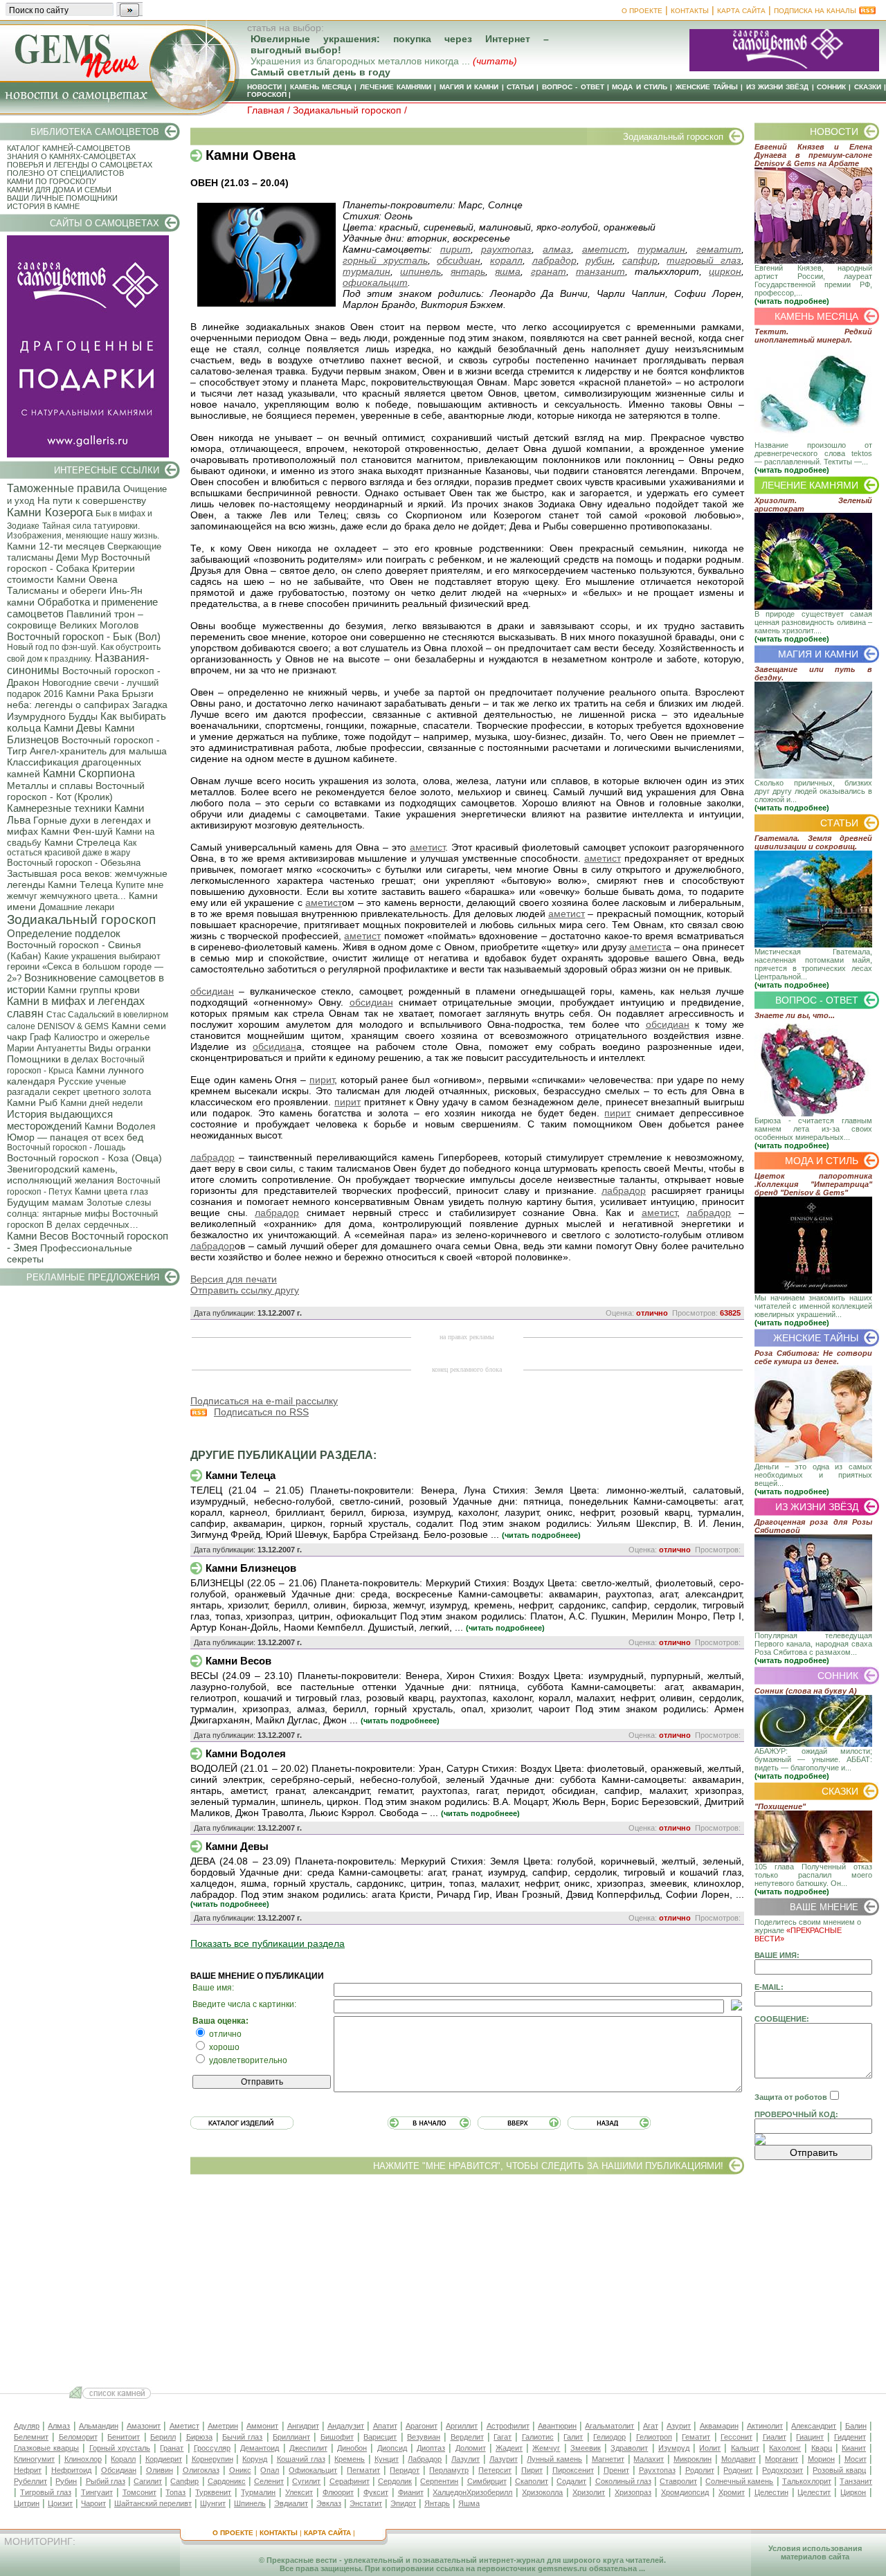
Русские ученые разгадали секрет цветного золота (79, 1087)
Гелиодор (609, 2437)
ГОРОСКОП (267, 94)
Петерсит (495, 2470)
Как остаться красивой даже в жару (72, 848)
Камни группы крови (94, 990)
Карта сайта (741, 11)
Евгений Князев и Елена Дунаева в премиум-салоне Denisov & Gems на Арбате (813, 155)
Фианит (411, 2492)
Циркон (853, 2492)
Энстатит (366, 2503)
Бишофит (337, 2437)
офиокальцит (375, 282)
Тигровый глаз (46, 2492)
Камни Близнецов (251, 1568)
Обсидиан (119, 2470)
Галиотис (538, 2437)
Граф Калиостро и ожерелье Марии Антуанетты (78, 1043)
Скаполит (532, 2481)
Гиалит (775, 2437)
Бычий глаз (242, 2437)
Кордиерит (164, 2459)
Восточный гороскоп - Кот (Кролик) (76, 791)
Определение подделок (64, 933)
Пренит (616, 2470)
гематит (719, 249)
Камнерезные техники (59, 808)
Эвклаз (329, 2503)
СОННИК (831, 87)
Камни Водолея (120, 1126)
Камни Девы (73, 728)
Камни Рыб (32, 1103)
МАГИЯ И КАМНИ (469, 87)
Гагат (503, 2437)
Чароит (93, 2503)
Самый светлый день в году (320, 72)
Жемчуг (546, 2448)
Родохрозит (783, 2470)
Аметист (184, 2426)
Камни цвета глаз (111, 1191)
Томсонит (139, 2492)
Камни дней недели (101, 1103)
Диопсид (392, 2448)
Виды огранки (120, 1048)
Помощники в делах (53, 1059)
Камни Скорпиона (89, 773)
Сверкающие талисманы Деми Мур (84, 552)
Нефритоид (71, 2470)
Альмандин (99, 2426)
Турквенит (213, 2492)
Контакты (690, 11)
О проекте (642, 11)
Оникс (240, 2470)
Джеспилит (308, 2448)
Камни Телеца (80, 885)
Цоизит (60, 2503)
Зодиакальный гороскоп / (350, 110)
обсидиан (459, 260)
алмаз (557, 249)
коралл (506, 260)
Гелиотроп (654, 2437)
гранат (549, 271)
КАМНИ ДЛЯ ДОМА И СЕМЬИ (59, 190)
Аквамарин (719, 2426)
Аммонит (262, 2426)
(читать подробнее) (792, 301)
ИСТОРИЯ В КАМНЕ (43, 206)
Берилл (163, 2437)
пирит (455, 249)
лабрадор (554, 260)
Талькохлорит (807, 2481)
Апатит (385, 2426)
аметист (605, 249)
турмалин (661, 249)
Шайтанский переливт (153, 2503)
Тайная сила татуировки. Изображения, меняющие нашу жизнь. (83, 531)
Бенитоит (124, 2437)
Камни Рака (92, 693)
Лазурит (504, 2459)
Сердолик (395, 2481)
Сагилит (148, 2481)
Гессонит (736, 2437)
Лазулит (465, 2459)
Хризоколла (542, 2492)
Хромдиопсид (685, 2492)
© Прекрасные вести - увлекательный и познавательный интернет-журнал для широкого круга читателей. (462, 2560)
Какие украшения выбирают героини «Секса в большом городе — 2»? (85, 967)
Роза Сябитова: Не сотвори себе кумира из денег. (813, 1357)
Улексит (299, 2492)
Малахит (649, 2459)
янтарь (468, 271)
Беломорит (78, 2437)
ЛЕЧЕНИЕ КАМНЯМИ (396, 87)
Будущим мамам (45, 1202)
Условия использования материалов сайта (815, 2552)
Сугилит (306, 2481)
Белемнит (31, 2437)
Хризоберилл (489, 2492)
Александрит (814, 2426)
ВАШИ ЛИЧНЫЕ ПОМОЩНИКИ (62, 198)
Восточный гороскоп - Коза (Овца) (84, 1158)
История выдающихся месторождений (60, 1120)
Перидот (405, 2470)
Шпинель (250, 2503)
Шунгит (213, 2503)
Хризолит (589, 2492)
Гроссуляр (212, 2448)
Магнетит (608, 2459)
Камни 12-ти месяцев (56, 546)
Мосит (856, 2459)
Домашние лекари (76, 907)
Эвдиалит (291, 2503)
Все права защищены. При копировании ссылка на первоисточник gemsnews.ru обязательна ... (462, 2568)
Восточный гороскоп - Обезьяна (74, 863)
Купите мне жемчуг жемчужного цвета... (85, 890)
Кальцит (745, 2448)
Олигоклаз (201, 2470)
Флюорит (338, 2492)
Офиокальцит (313, 2470)
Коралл (123, 2459)
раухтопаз (506, 249)
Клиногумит (34, 2459)
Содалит (571, 2481)
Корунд (255, 2459)
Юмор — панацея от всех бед (75, 1137)
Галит (573, 2437)
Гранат (172, 2448)
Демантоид (260, 2448)
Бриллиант (291, 2437)
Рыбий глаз (106, 2481)
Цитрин (27, 2503)
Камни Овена (87, 579)
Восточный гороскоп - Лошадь (66, 1148)
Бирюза (199, 2437)
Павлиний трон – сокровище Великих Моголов (75, 619)
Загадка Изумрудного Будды (87, 710)
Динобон (352, 2448)
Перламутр (449, 2470)
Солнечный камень (739, 2481)
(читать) (495, 61)
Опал (270, 2470)
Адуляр (27, 2426)
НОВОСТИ (264, 87)
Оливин (160, 2470)
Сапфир (184, 2481)
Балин (856, 2426)
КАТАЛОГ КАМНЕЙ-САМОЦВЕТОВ (69, 148)
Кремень (350, 2459)
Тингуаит (97, 2492)
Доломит (471, 2448)
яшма (508, 271)
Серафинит (350, 2481)
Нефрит (28, 2470)
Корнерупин (213, 2459)
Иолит (710, 2448)
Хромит (732, 2492)
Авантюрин (557, 2426)
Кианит (854, 2448)
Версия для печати (234, 1279)
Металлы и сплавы (50, 786)
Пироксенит (573, 2470)
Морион (821, 2459)
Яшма (469, 2503)
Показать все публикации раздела (268, 1943)
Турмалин (258, 2492)
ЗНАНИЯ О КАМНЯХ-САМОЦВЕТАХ (71, 156)
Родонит (738, 2470)
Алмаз (59, 2426)
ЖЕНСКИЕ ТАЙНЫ (707, 87)
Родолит (700, 2470)
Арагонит (422, 2426)
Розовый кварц (839, 2470)
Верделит (467, 2437)
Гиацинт (810, 2437)
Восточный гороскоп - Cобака (79, 563)
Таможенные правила (64, 488)
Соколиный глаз (623, 2481)
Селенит (269, 2481)
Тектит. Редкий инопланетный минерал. (813, 336)
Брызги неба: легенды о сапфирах (80, 699)
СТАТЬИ (520, 87)
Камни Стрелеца (82, 842)
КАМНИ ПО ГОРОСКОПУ (52, 181)
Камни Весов (38, 1236)
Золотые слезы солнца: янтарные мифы (79, 1208)
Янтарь (437, 2503)
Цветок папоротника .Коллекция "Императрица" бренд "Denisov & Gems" (813, 1184)
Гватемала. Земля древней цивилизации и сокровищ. (813, 842)
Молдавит (739, 2459)
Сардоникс (227, 2481)
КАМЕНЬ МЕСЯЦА (321, 87)
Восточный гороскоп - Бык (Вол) (84, 636)
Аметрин (223, 2426)
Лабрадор (425, 2459)
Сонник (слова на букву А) (806, 1691)
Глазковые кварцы (46, 2448)
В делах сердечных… (92, 1225)
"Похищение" (780, 1806)
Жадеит (509, 2448)
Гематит (696, 2437)
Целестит (814, 2492)
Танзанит (856, 2481)
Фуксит (376, 2492)
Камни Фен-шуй (77, 831)
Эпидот (403, 2503)
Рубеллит (30, 2481)
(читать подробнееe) (541, 1535)
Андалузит (346, 2426)
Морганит (781, 2459)
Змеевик (586, 2448)
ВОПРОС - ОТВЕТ (573, 87)
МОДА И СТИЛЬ (640, 87)
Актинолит (765, 2426)
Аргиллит (462, 2426)
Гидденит (850, 2437)
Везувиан (424, 2437)
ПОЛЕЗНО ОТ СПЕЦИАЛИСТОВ (65, 173)
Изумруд (674, 2448)
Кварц (822, 2448)
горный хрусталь (385, 260)
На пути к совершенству (92, 500)
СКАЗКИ (868, 87)
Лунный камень (554, 2459)
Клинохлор (83, 2459)
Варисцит (380, 2437)
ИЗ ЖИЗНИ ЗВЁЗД (778, 87)
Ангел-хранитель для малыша (98, 751)
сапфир (640, 260)
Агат (651, 2426)
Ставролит (678, 2481)
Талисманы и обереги (57, 590)
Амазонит (144, 2426)
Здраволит (629, 2448)
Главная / (270, 110)
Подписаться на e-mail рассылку (264, 1401)
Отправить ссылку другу (245, 1290)
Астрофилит (508, 2426)
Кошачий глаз (301, 2459)
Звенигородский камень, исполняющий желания (62, 1174)
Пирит (532, 2470)
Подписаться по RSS (261, 1412)
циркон (725, 271)
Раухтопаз (657, 2470)
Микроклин (693, 2459)
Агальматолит (609, 2426)
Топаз (175, 2492)
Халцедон (450, 2492)
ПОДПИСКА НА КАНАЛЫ (815, 11)
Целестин (771, 2492)
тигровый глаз (704, 260)
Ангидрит (303, 2426)
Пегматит (363, 2470)
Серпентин (439, 2481)
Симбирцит (487, 2481)
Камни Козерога (50, 513)
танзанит (600, 271)
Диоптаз (431, 2448)
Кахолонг (785, 2448)
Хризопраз (633, 2492)
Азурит (679, 2426)
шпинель (421, 271)
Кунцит (387, 2459)
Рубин (66, 2481)
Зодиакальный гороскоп (81, 919)
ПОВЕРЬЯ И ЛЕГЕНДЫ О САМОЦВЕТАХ (80, 165)
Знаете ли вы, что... (795, 1015)
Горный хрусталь (120, 2448)
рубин (599, 260)
